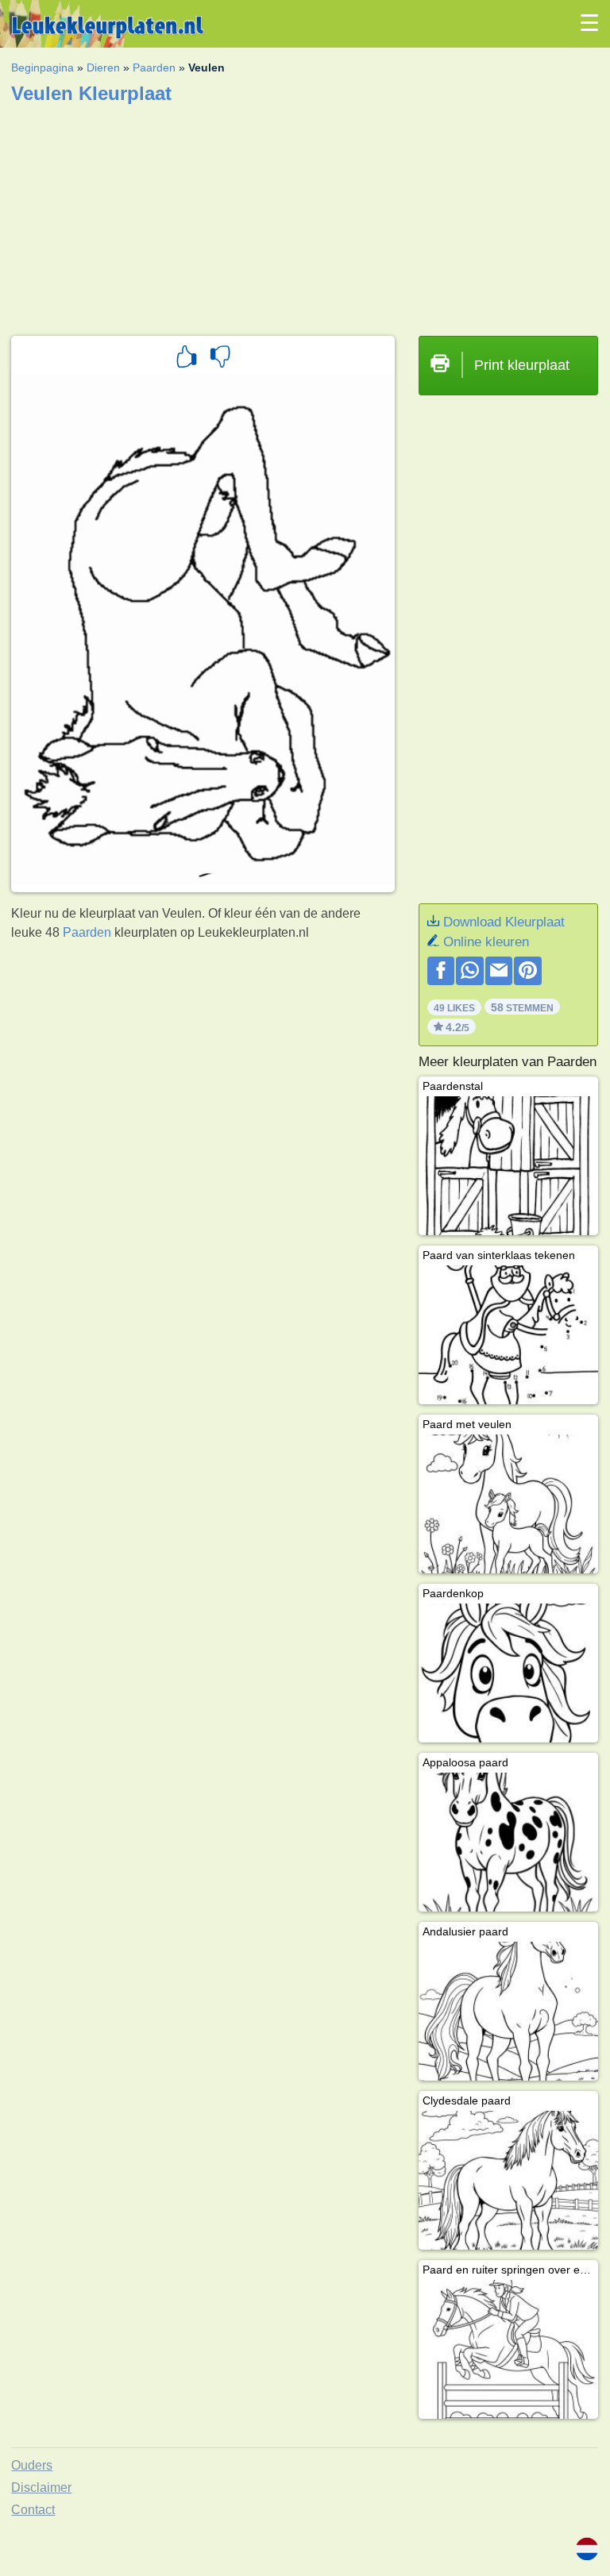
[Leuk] (187, 359)
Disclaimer (41, 2487)
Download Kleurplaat (504, 922)
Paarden (154, 67)
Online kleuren (486, 942)
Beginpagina (42, 67)
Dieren (103, 67)
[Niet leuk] (220, 359)
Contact (33, 2510)
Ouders (32, 2465)
